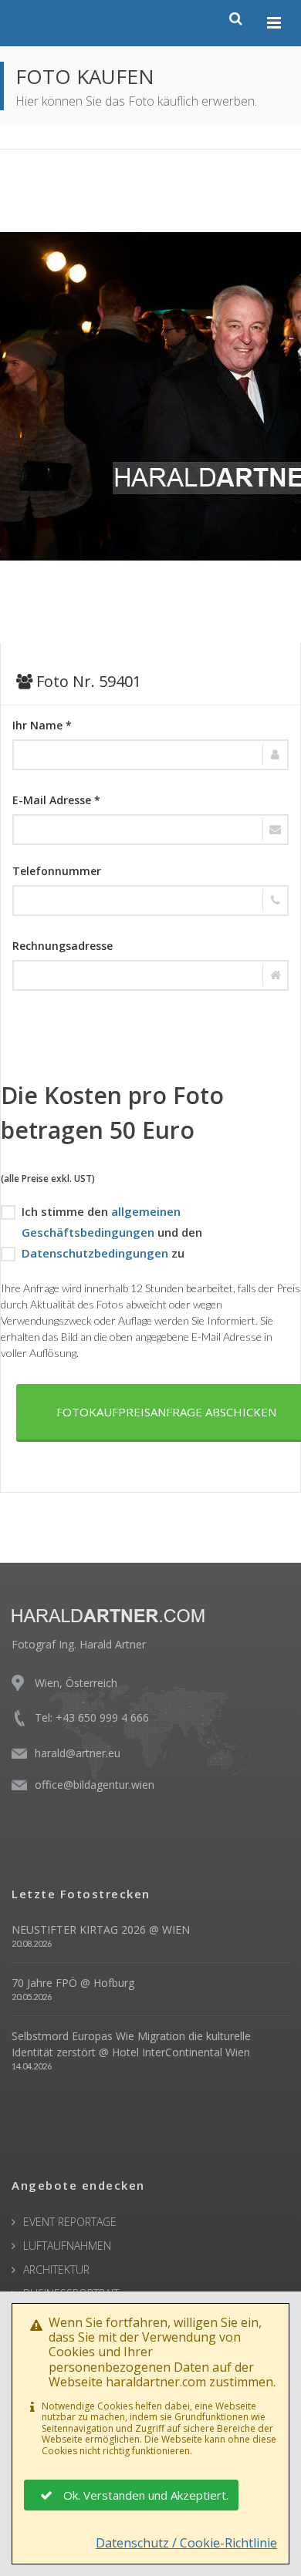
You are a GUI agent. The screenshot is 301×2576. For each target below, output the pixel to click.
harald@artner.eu (78, 1753)
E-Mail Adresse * (56, 800)
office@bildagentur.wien (95, 1785)
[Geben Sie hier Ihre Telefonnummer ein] (150, 901)
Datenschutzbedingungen (95, 1253)
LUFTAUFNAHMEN (67, 2246)
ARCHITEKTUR (56, 2270)
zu (103, 1253)
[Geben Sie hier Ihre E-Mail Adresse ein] (150, 830)
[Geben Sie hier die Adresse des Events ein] (150, 975)
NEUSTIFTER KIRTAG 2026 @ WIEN (101, 1929)
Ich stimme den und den (112, 1222)
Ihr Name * (42, 725)
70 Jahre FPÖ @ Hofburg (73, 1983)
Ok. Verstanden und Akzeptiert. (146, 2495)
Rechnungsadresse (63, 946)
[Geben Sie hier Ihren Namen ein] (150, 755)
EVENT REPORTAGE (70, 2222)
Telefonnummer (57, 871)
